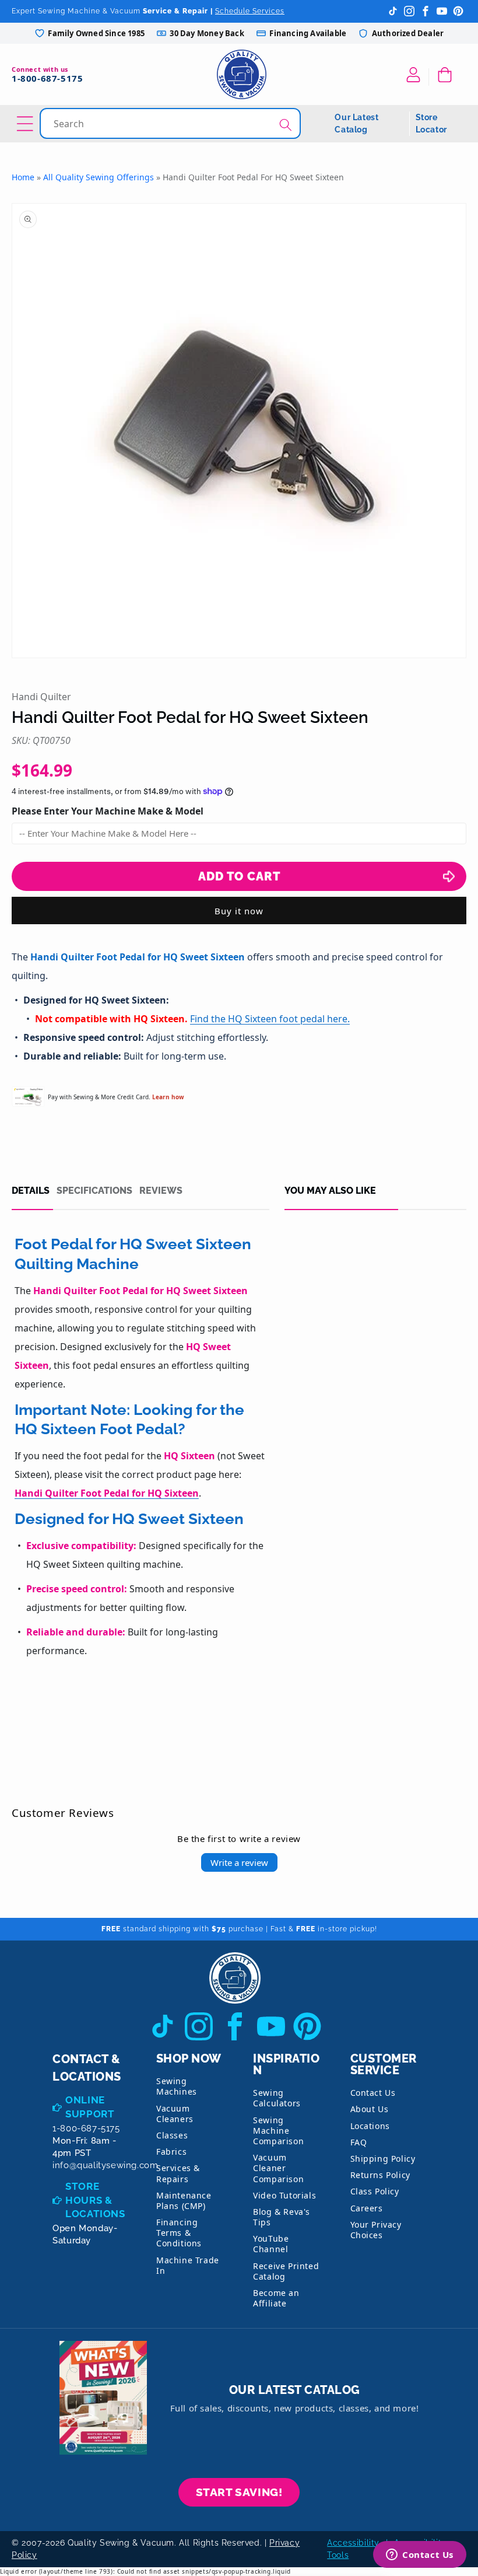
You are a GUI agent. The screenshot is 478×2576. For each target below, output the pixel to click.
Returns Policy (380, 2175)
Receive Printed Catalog (286, 2271)
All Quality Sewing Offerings (99, 177)
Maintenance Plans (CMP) (184, 2201)
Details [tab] (31, 1191)
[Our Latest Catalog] (103, 2398)
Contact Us (373, 2093)
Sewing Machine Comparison (278, 2131)
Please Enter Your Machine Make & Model (108, 811)
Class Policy (375, 2191)
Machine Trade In (188, 2265)
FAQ (359, 2142)
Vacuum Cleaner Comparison (278, 2168)
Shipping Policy (383, 2159)
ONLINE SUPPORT (90, 2107)
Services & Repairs (178, 2173)
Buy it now (239, 911)
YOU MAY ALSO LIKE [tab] (330, 1191)
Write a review (239, 1862)
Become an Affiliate (276, 2298)
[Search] (286, 125)
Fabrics (171, 2152)
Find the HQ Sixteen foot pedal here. (270, 1019)
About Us (370, 2109)
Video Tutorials (284, 2195)
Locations (370, 2126)
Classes (172, 2135)
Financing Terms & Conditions (179, 2233)
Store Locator (431, 123)
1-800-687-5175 (47, 78)
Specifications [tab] (94, 1191)
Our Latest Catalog (356, 123)
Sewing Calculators (277, 2098)
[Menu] (27, 124)
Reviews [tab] (161, 1191)
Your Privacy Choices (376, 2230)
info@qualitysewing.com (105, 2165)
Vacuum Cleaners (175, 2114)
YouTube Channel (271, 2244)
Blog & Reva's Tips (282, 2217)
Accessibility (353, 2543)
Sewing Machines (177, 2086)
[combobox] (171, 123)
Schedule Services (250, 11)
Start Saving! (239, 2492)
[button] (447, 75)
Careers (367, 2208)
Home (23, 177)
